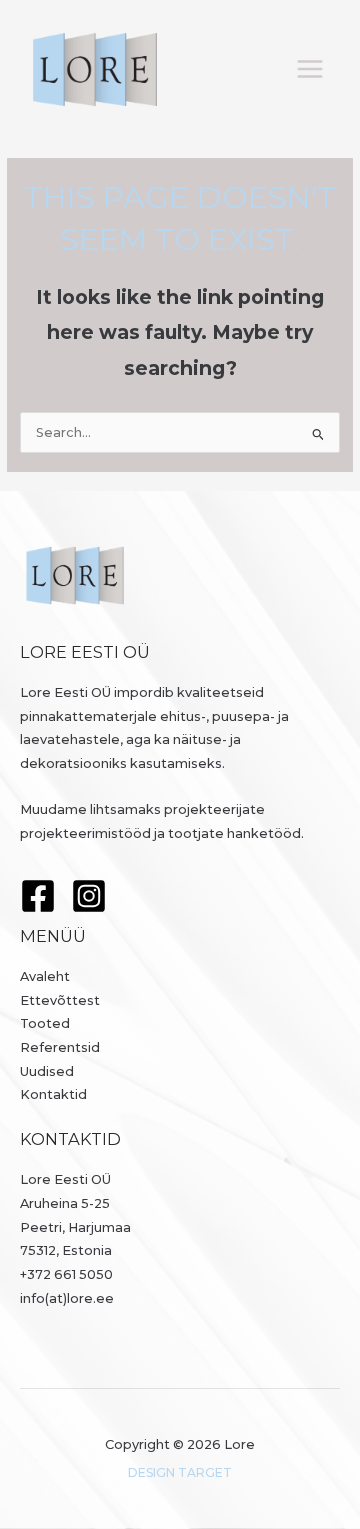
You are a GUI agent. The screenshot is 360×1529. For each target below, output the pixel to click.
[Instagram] (89, 896)
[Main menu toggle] (310, 69)
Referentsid (60, 1047)
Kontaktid (53, 1094)
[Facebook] (38, 896)
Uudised (47, 1071)
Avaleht (45, 976)
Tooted (45, 1023)
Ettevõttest (60, 1000)
